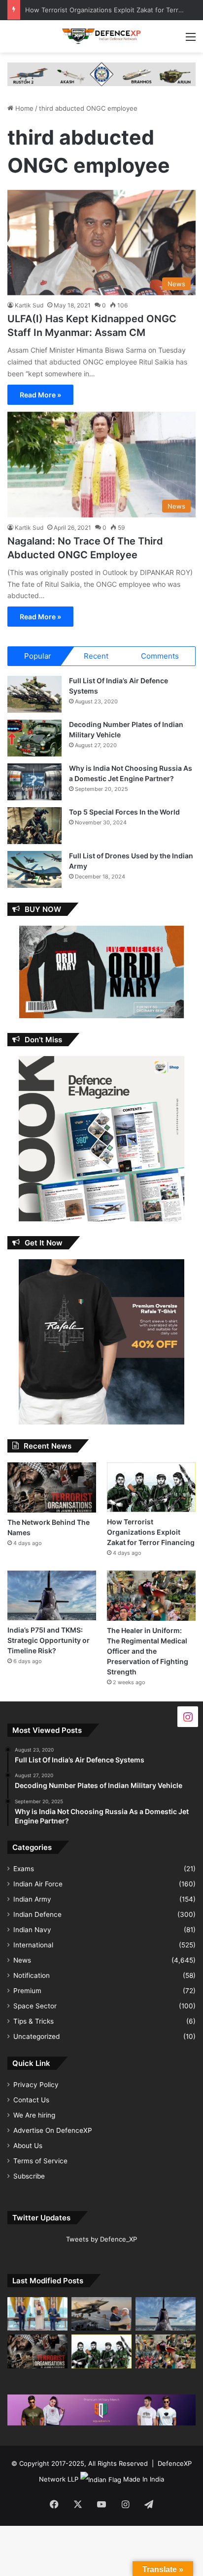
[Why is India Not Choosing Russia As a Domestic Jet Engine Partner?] (34, 782)
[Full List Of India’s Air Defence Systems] (34, 694)
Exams (24, 1869)
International (33, 1945)
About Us (28, 2146)
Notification (32, 1975)
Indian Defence (37, 1914)
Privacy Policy (36, 2085)
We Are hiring (34, 2115)
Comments (160, 656)
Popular (38, 656)
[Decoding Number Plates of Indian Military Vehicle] (34, 738)
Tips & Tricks (34, 2021)
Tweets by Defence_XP (101, 2239)
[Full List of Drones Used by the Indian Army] (34, 869)
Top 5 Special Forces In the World (124, 812)
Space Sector (35, 2006)
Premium (27, 1991)
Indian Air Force (38, 1884)
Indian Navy (32, 1930)
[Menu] (191, 40)
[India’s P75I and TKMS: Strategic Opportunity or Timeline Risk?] (52, 1595)
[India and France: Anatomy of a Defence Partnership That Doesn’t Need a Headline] (101, 2314)
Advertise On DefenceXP (53, 2130)
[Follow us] (188, 1716)
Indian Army (32, 1899)
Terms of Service (40, 2161)
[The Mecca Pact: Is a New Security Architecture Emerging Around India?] (37, 2314)
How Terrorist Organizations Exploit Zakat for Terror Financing (151, 1532)
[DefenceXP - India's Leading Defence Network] (101, 36)
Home (23, 108)
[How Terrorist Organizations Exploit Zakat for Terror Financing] (151, 1487)
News (22, 1960)
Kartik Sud (29, 305)
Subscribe (29, 2176)
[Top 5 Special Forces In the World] (34, 826)
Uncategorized (36, 2036)
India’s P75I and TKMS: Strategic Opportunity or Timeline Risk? (49, 1640)
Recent (96, 656)
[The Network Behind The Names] (52, 1487)
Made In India (144, 2479)
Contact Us (31, 2100)
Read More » (40, 395)
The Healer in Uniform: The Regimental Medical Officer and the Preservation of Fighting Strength (148, 1651)
